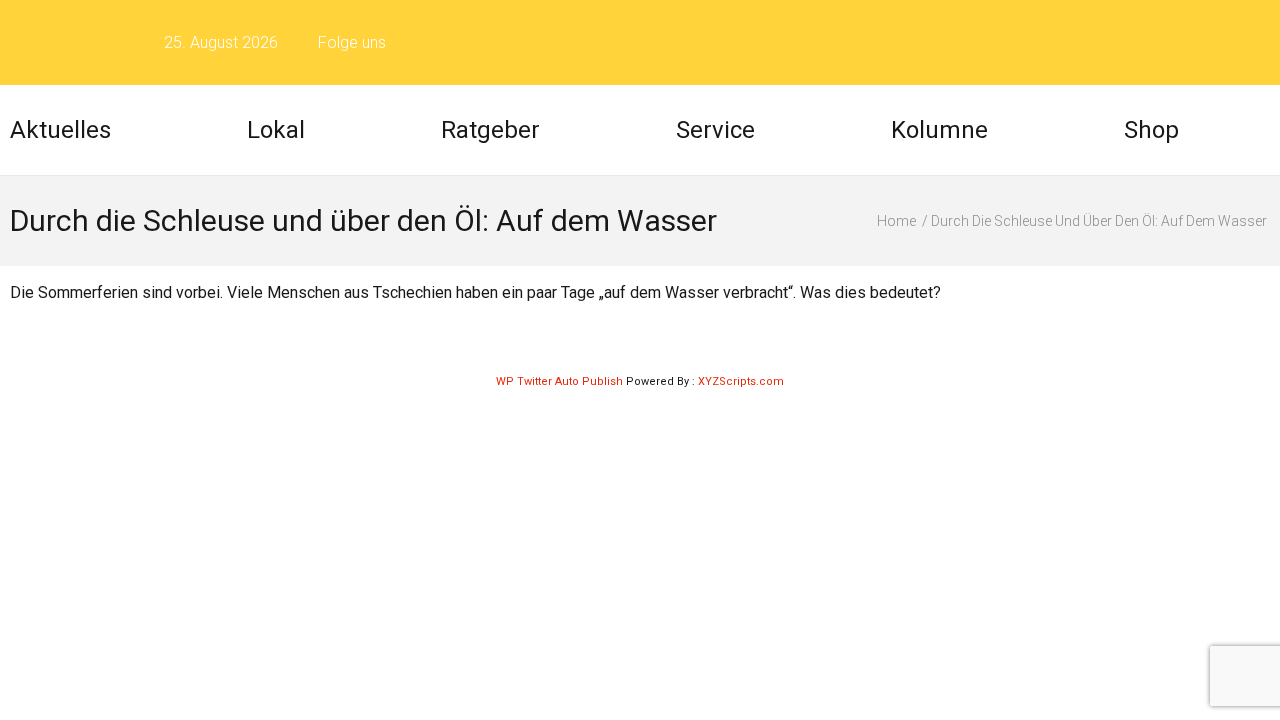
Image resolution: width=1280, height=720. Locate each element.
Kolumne (939, 130)
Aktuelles (60, 130)
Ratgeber (490, 130)
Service (715, 130)
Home (896, 221)
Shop (1151, 130)
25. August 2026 (221, 42)
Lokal (276, 130)
